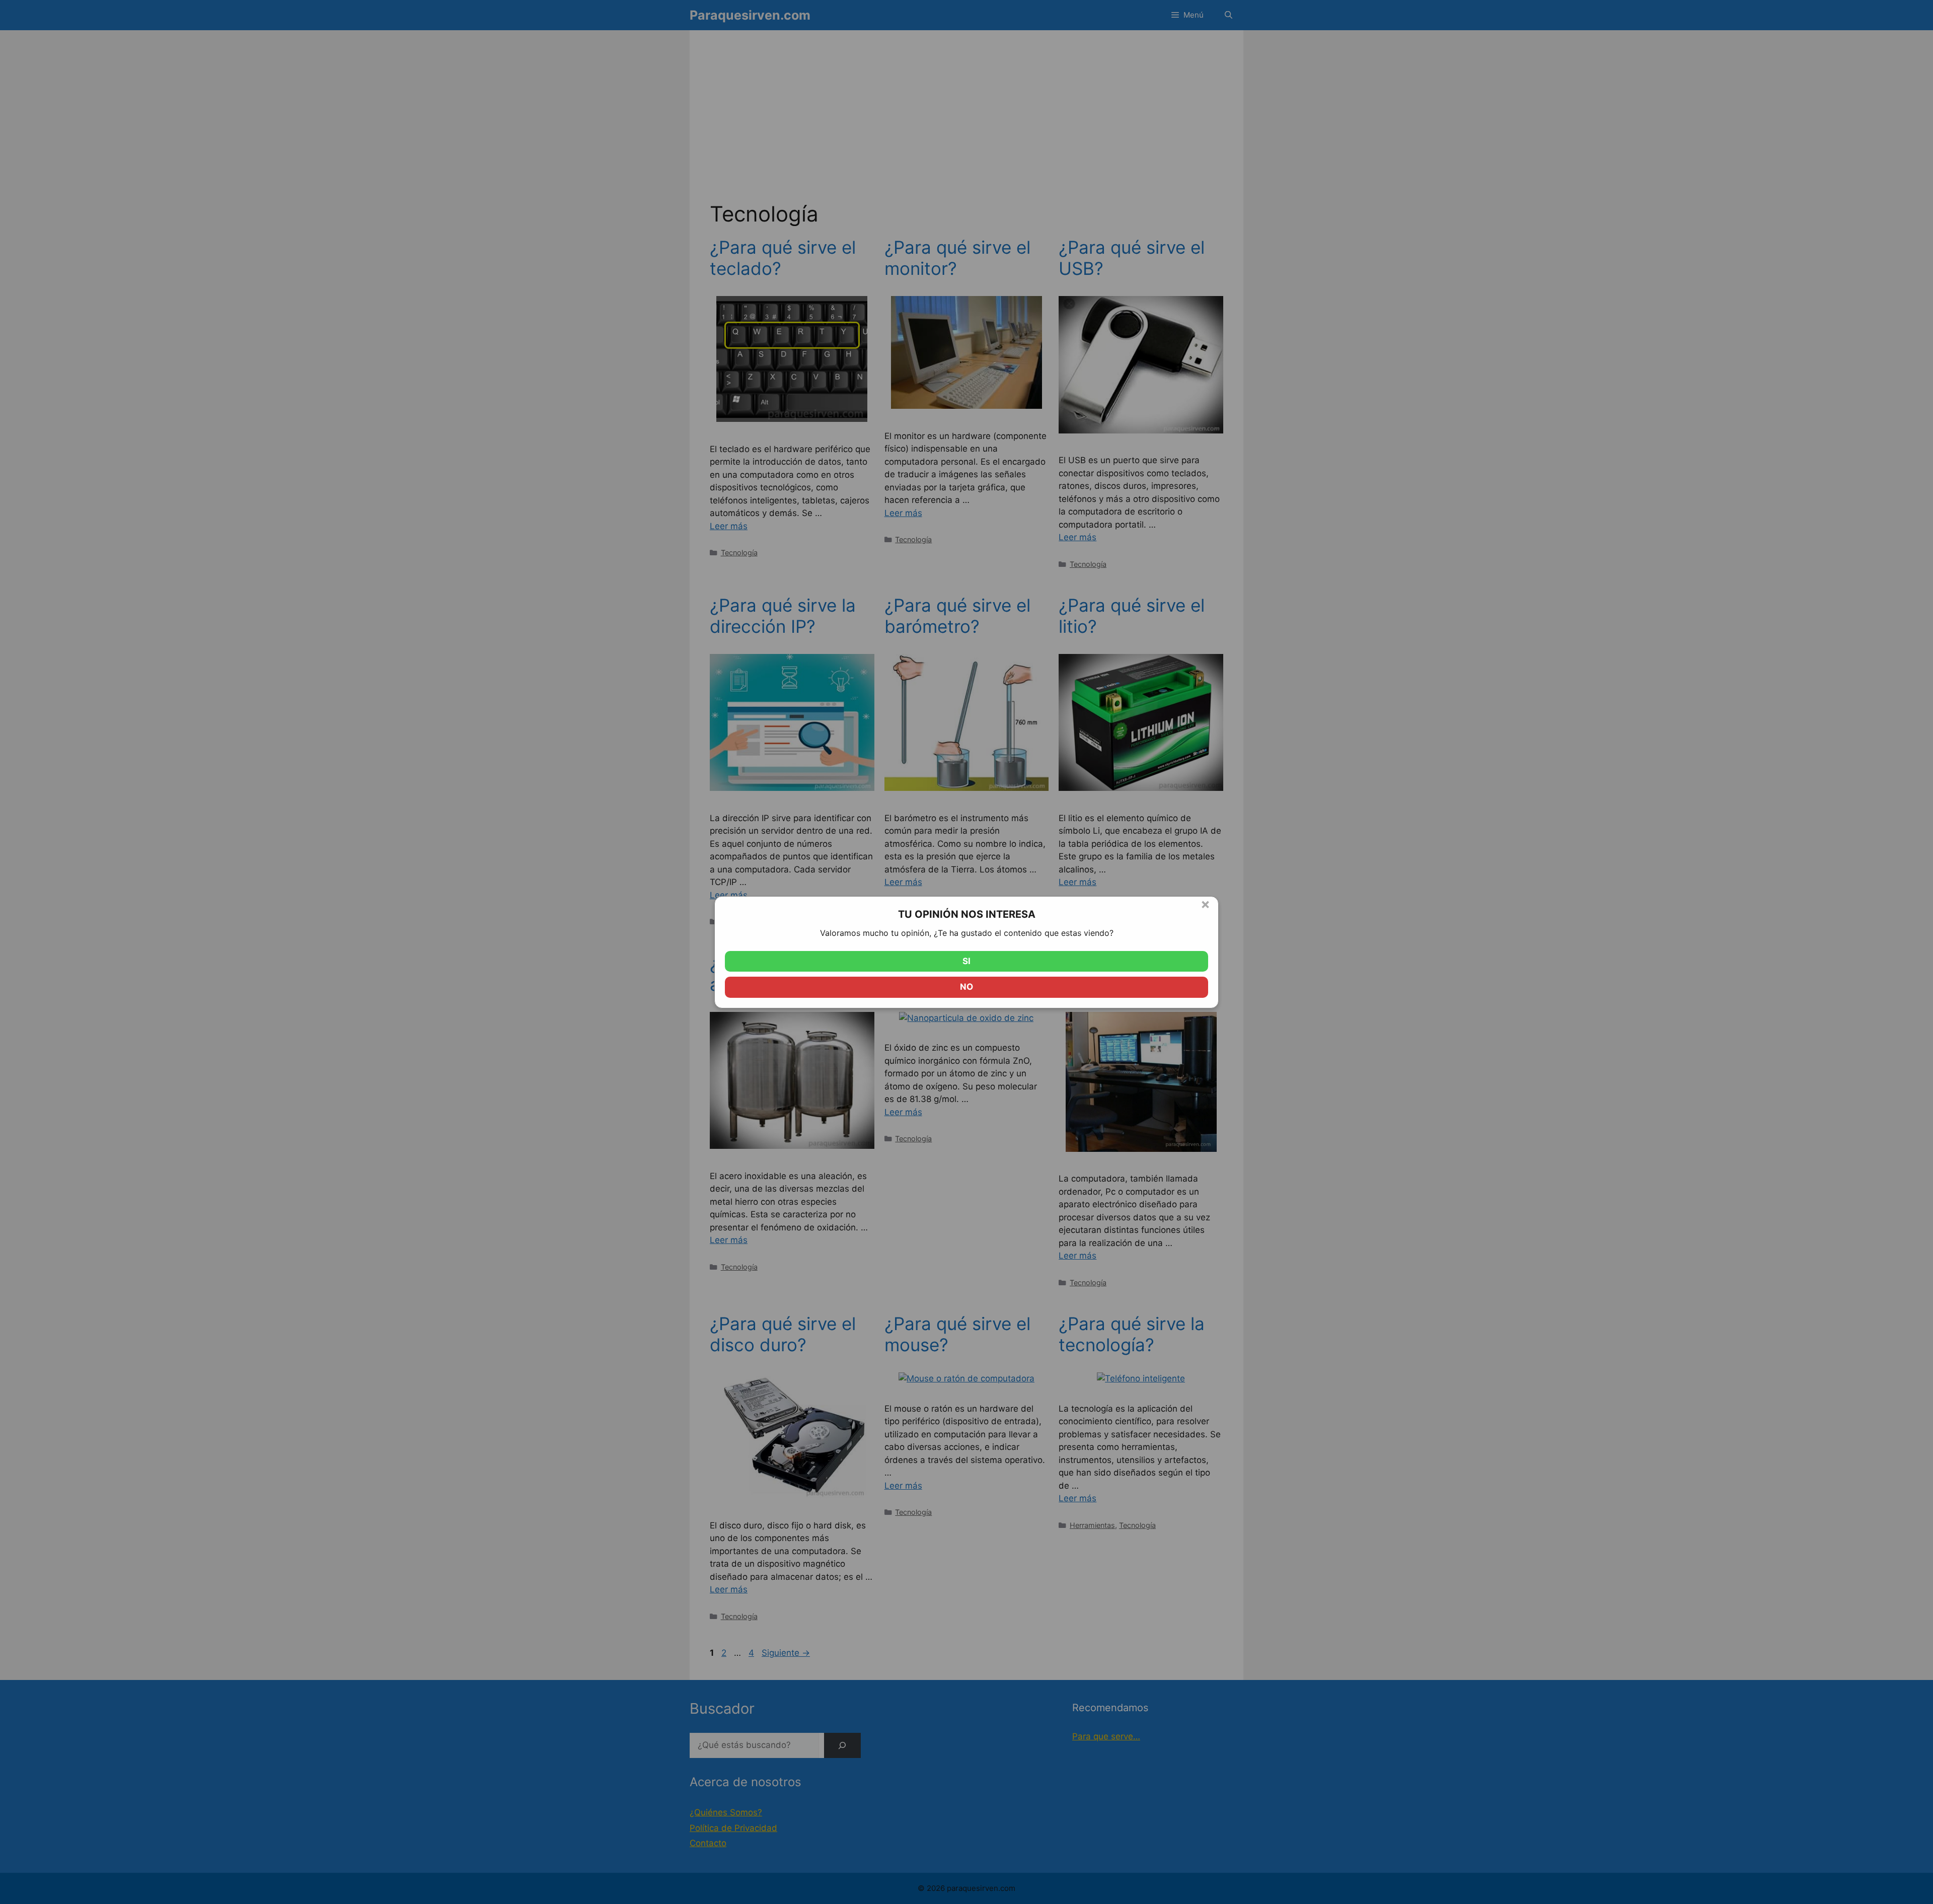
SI (966, 961)
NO (966, 987)
